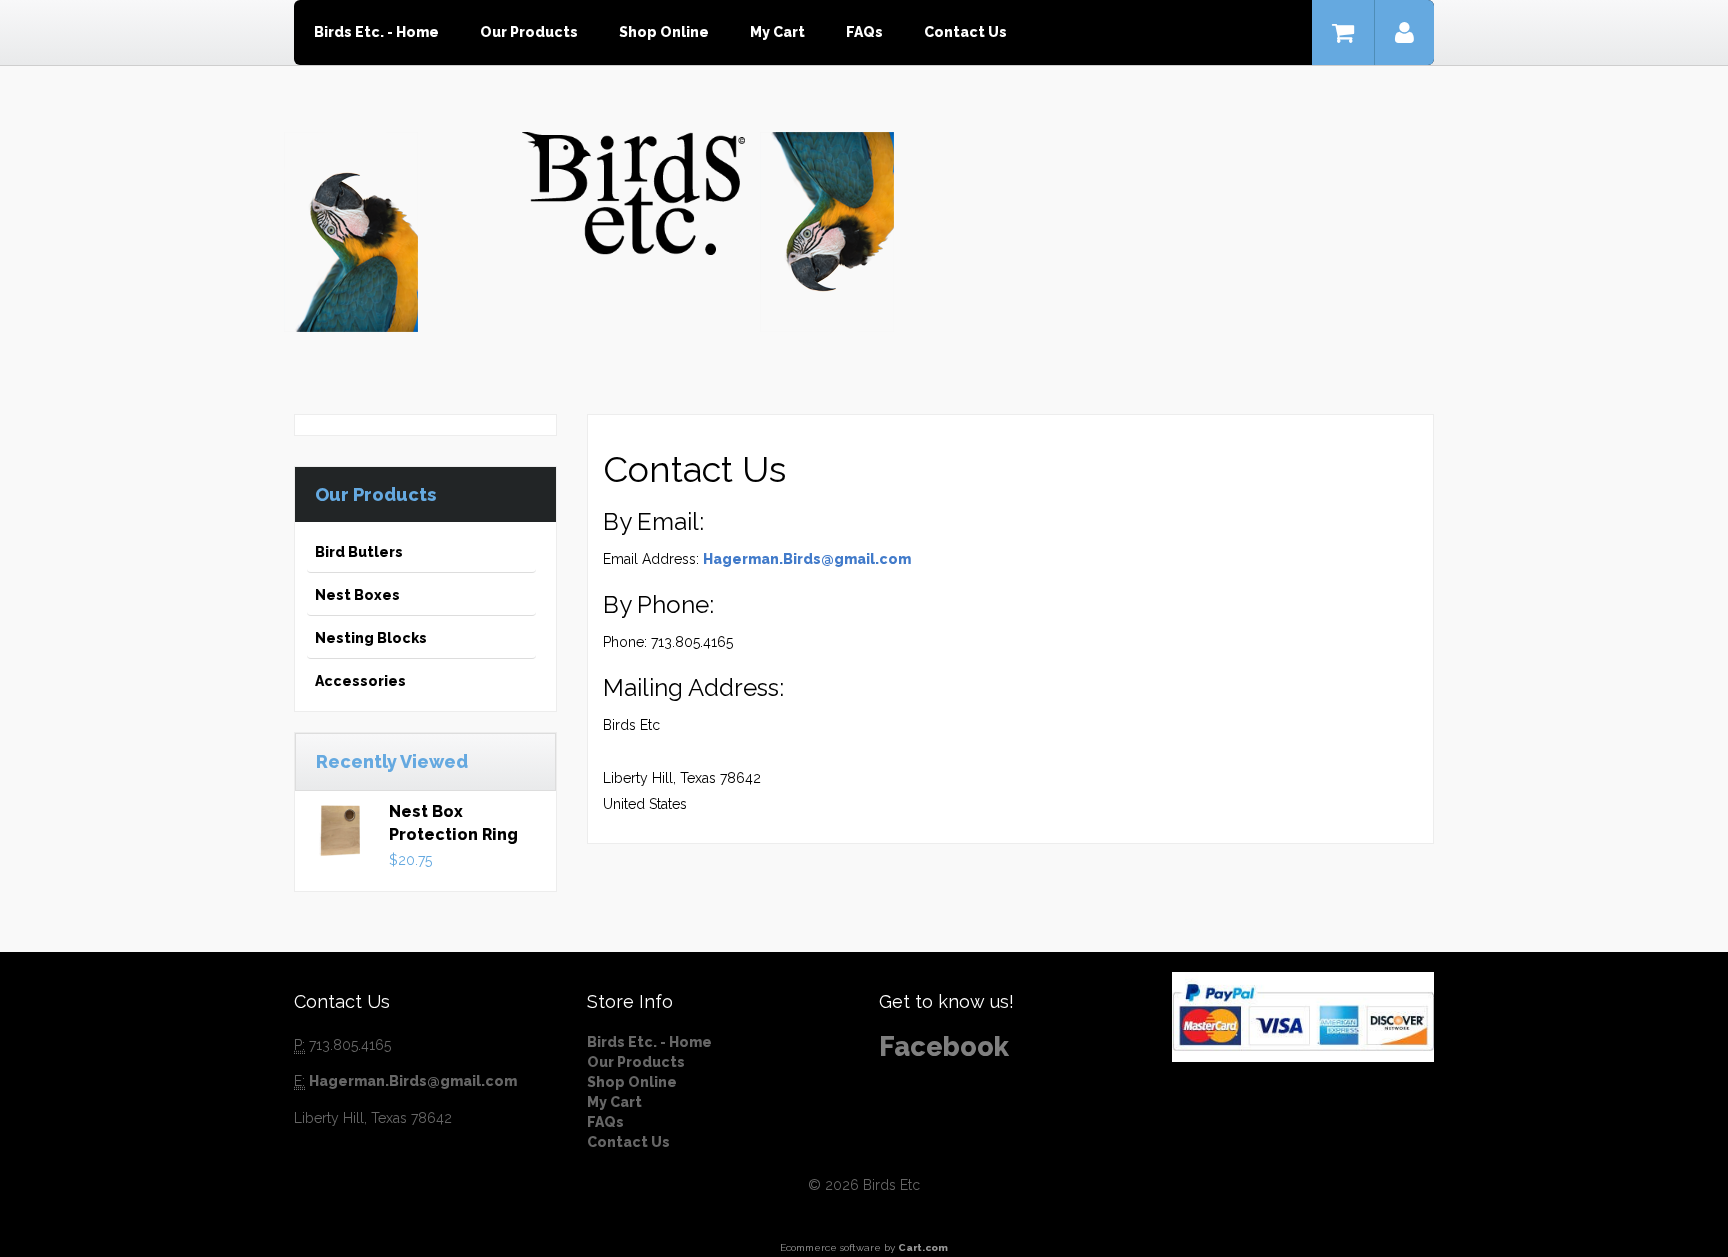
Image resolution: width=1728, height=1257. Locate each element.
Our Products (529, 32)
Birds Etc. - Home (376, 32)
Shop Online (664, 32)
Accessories (360, 681)
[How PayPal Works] (1303, 1016)
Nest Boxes (357, 595)
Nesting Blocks (371, 638)
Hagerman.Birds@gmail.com (807, 559)
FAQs (864, 32)
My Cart (777, 32)
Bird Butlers (359, 552)
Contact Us (965, 32)
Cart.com (923, 1247)
